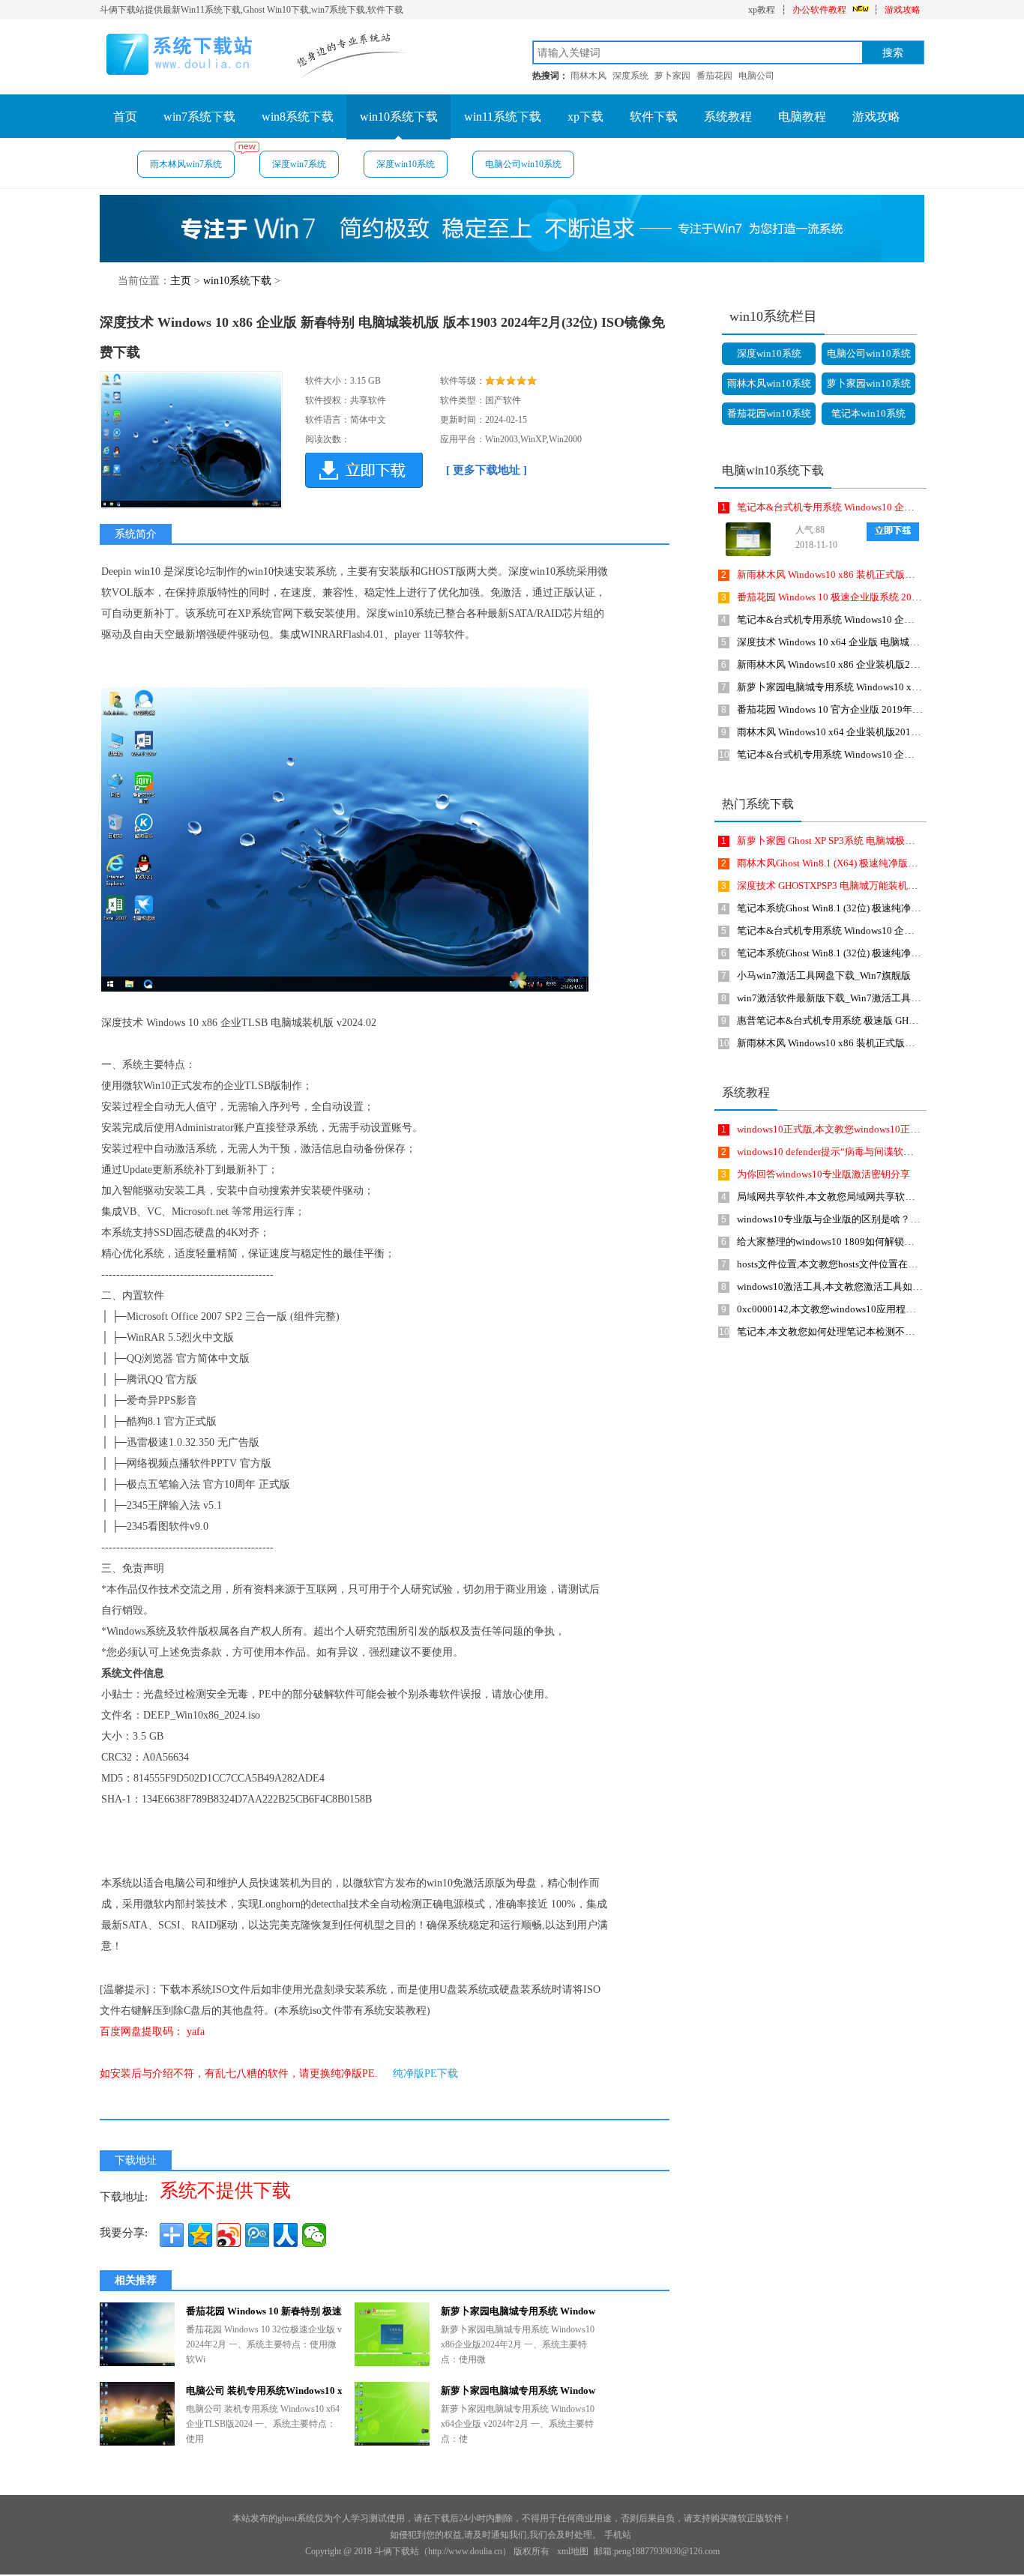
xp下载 (585, 117)
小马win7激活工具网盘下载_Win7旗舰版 (824, 975)
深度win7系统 (299, 164)
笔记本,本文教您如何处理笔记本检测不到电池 (835, 1331)
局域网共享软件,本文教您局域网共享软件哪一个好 (845, 1197)
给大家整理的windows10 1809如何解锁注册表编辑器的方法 (864, 1242)
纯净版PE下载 (425, 2073)
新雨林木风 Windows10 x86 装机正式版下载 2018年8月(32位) (868, 574)
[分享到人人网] (286, 2235)
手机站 (618, 2535)
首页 (125, 117)
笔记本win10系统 (868, 413)
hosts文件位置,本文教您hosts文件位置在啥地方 (837, 1264)
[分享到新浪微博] (229, 2235)
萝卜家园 (672, 76)
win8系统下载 (298, 117)
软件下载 (654, 117)
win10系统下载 (399, 117)
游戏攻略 (903, 10)
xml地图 (573, 2551)
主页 (181, 281)
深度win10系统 (406, 164)
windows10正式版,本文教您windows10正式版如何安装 (853, 1129)
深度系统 (630, 76)
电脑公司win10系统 (523, 164)
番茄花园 (714, 76)
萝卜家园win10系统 (869, 383)
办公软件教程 (819, 10)
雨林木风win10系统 (769, 383)
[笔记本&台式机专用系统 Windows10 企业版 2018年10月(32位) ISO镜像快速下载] (744, 539)
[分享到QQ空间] (200, 2235)
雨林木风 (588, 76)
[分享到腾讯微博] (257, 2235)
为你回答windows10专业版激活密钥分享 (823, 1174)
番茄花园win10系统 (769, 413)
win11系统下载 (503, 117)
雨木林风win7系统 (186, 164)
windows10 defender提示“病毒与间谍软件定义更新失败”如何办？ (876, 1152)
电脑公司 (756, 76)
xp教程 (762, 10)
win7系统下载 (199, 117)
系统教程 (728, 117)
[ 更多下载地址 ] (487, 470)
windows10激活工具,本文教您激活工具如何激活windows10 (862, 1287)
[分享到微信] (314, 2235)
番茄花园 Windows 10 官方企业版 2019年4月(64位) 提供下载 (866, 709)
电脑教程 (802, 117)
